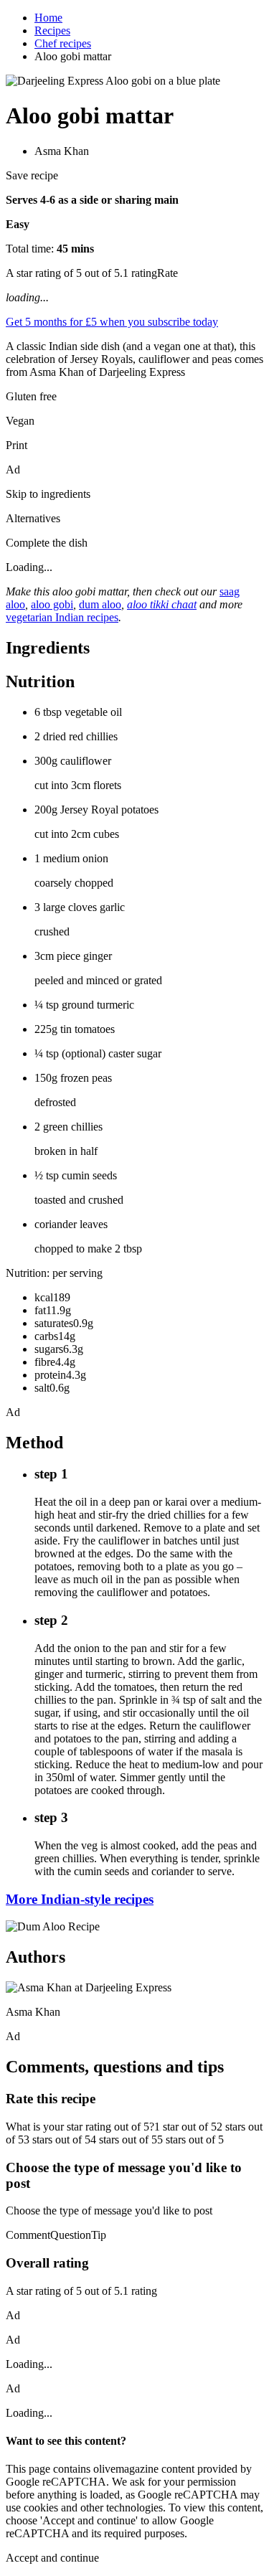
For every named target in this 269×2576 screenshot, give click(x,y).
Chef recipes (63, 43)
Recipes (52, 30)
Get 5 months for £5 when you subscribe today (112, 322)
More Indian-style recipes (80, 1899)
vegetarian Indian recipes (62, 617)
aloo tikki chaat (162, 604)
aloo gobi (52, 604)
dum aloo (100, 604)
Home (48, 18)
